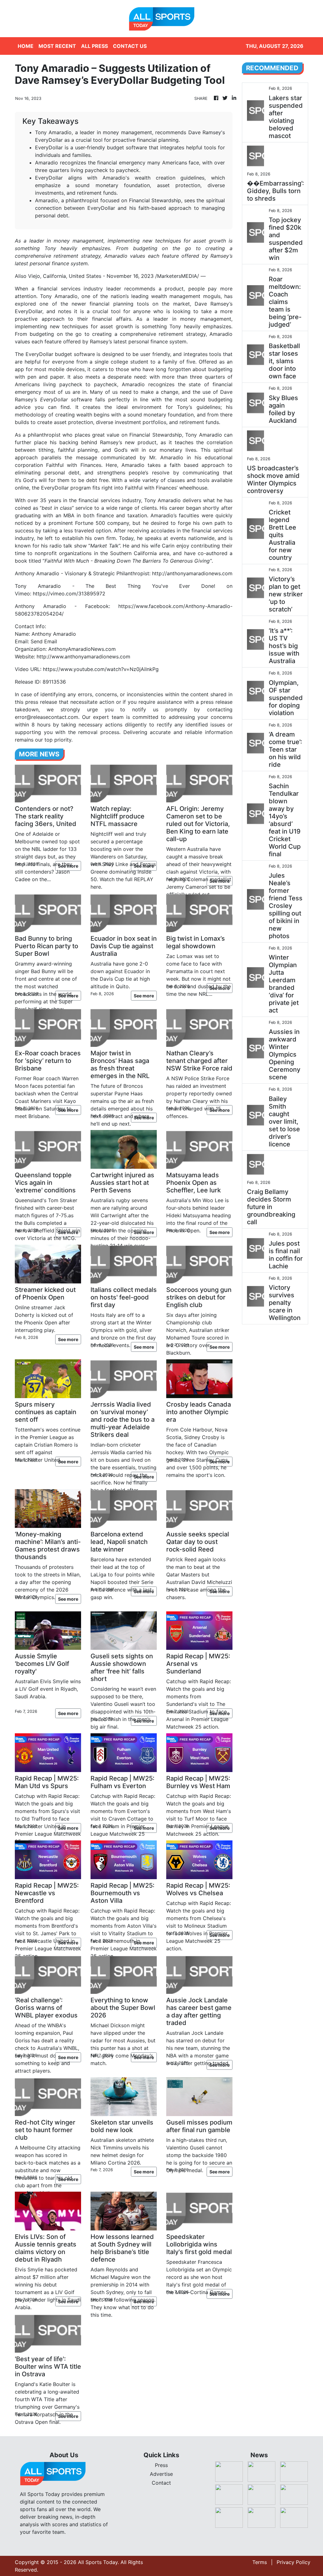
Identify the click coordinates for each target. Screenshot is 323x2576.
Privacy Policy (294, 2562)
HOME (26, 46)
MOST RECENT (57, 46)
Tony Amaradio (59, 296)
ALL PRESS (94, 46)
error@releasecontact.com (47, 717)
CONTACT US (130, 46)
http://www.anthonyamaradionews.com (83, 657)
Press (161, 2465)
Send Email (44, 641)
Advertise (161, 2474)
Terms (260, 2562)
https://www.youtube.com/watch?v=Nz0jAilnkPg (101, 669)
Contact (161, 2483)
